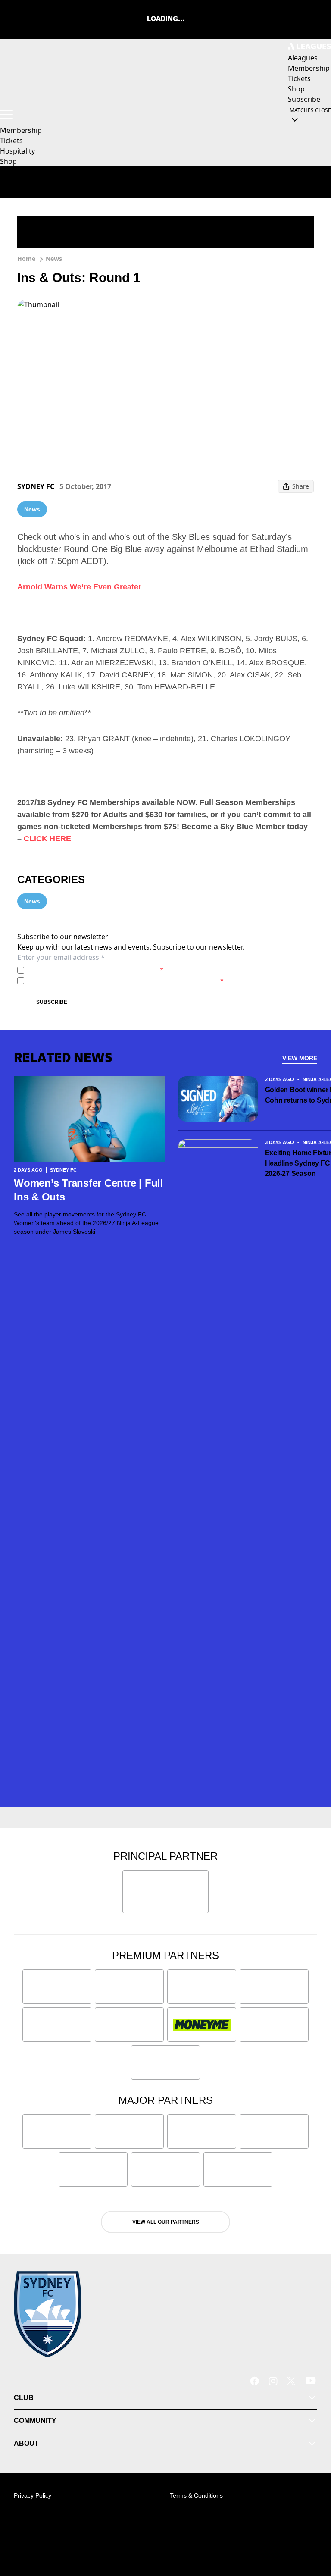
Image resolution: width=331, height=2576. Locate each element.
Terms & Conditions (196, 2495)
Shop (8, 161)
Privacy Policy (88, 970)
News (54, 259)
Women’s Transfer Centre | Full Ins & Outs (89, 1190)
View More (300, 1058)
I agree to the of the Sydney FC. (95, 970)
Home (26, 259)
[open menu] (6, 115)
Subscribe (52, 1002)
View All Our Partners (166, 2222)
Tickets (11, 141)
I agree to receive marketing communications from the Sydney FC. (126, 980)
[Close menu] (312, 2529)
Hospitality (17, 151)
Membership (21, 130)
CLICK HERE (47, 839)
